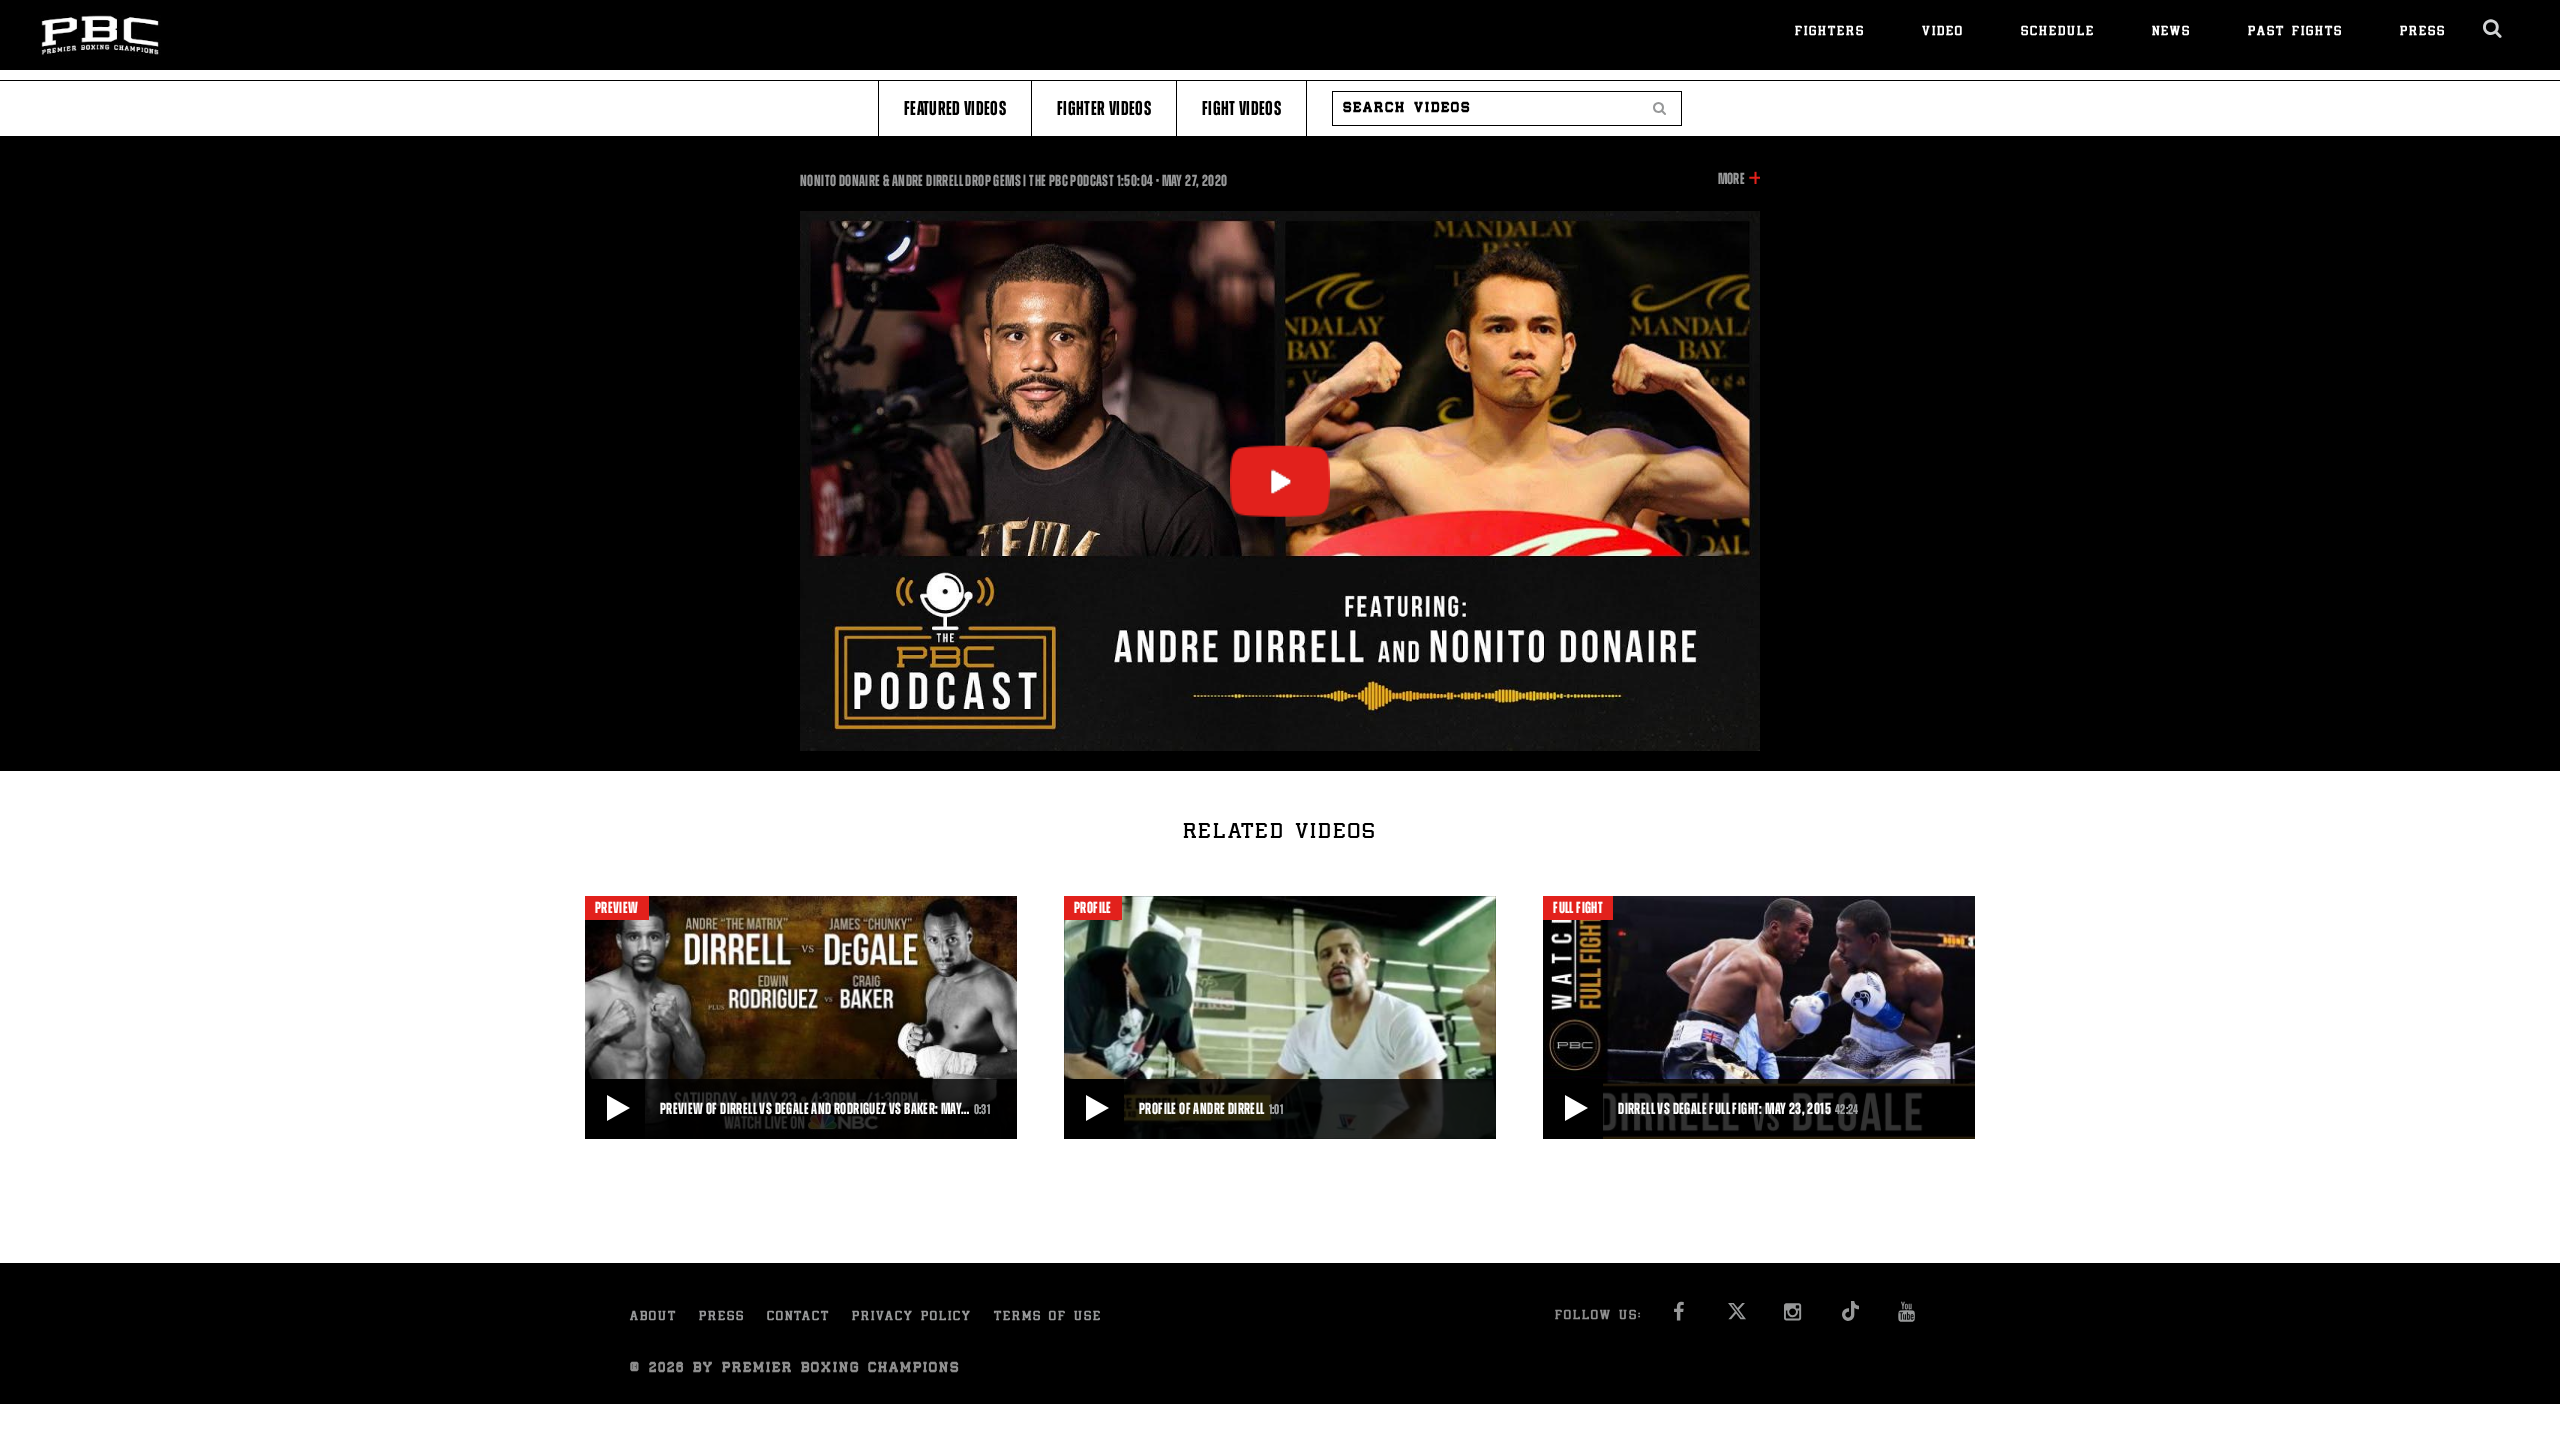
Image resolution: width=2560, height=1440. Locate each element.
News (2171, 32)
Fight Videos (1241, 108)
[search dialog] (2493, 29)
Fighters (1830, 32)
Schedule (2058, 32)
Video (1943, 32)
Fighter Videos (1104, 108)
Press (2423, 32)
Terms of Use (1048, 1317)
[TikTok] (1850, 1317)
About (653, 1317)
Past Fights (2295, 32)
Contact (798, 1317)
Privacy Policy (912, 1317)
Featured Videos (955, 108)
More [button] (1731, 180)
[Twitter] (1736, 1317)
